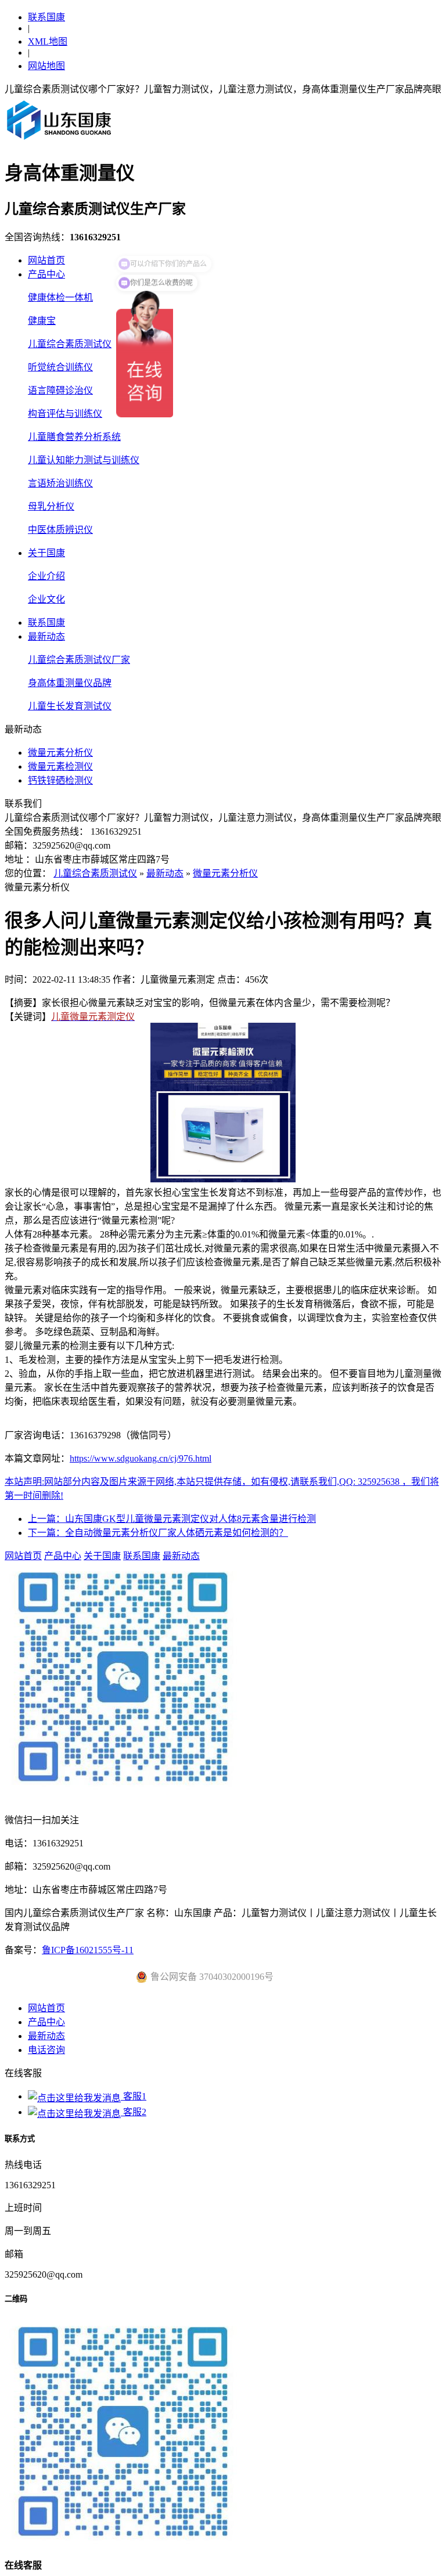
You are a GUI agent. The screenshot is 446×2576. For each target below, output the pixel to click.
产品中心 (46, 274)
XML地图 (48, 42)
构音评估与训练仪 (65, 414)
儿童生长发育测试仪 (70, 706)
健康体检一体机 (60, 297)
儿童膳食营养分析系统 (74, 437)
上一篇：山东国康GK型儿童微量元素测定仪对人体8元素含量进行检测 (172, 1519)
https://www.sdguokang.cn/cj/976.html (141, 1458)
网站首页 (46, 260)
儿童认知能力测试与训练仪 (84, 460)
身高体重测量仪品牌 (70, 683)
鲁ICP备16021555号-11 (88, 1950)
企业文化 (46, 599)
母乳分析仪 (51, 506)
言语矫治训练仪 (60, 483)
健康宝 (42, 321)
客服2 (134, 2112)
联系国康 (46, 17)
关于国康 (46, 553)
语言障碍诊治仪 (60, 390)
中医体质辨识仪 (60, 530)
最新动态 (46, 636)
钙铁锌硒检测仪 (60, 780)
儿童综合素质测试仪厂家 (79, 660)
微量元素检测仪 (60, 766)
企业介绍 (46, 576)
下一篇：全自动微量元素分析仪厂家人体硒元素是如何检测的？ (158, 1533)
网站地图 (46, 66)
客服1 (134, 2096)
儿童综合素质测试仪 (70, 344)
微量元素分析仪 (60, 753)
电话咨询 (46, 2050)
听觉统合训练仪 (60, 367)
